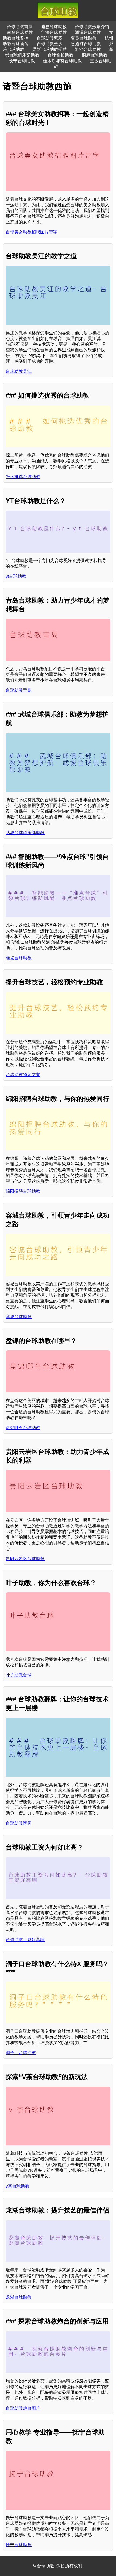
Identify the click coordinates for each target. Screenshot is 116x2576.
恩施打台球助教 (86, 44)
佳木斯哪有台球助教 (62, 61)
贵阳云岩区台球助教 (25, 1559)
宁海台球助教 (54, 32)
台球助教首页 (20, 27)
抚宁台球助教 (19, 2545)
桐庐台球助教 (94, 55)
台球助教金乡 (50, 44)
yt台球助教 (16, 576)
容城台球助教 (19, 1317)
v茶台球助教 (18, 2186)
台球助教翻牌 (19, 1823)
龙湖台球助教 (19, 2297)
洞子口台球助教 (21, 2053)
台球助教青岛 (19, 690)
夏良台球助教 (84, 38)
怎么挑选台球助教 (23, 477)
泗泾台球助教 (88, 49)
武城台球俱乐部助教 (25, 833)
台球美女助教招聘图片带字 (32, 232)
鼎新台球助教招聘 (50, 49)
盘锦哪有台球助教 (23, 1428)
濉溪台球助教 (88, 32)
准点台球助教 (19, 958)
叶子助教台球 (19, 1675)
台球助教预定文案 (23, 1075)
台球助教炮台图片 (23, 2408)
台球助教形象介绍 (92, 27)
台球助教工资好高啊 (25, 1940)
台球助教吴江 (19, 371)
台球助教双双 (50, 38)
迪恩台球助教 (54, 27)
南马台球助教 (20, 32)
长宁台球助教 (22, 61)
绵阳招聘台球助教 (23, 1191)
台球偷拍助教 (60, 55)
